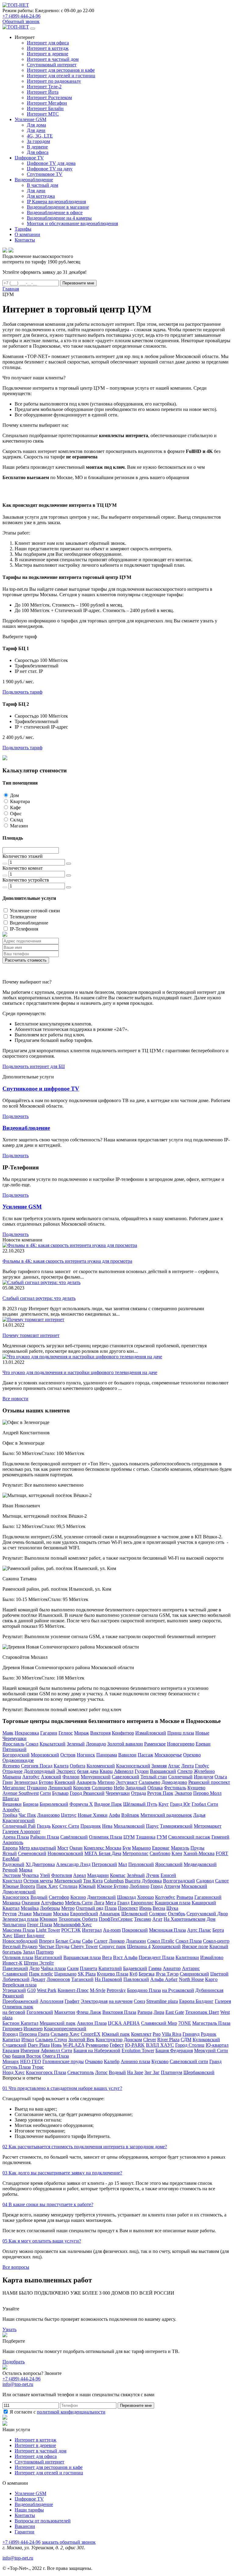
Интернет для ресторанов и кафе (61, 70)
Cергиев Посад (37, 1766)
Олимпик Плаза (106, 1837)
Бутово (46, 1782)
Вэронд (10, 2034)
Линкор (117, 1941)
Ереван (203, 1744)
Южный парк (116, 2034)
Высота (133, 1881)
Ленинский (60, 1788)
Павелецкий (15, 1968)
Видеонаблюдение (29, 923)
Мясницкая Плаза (167, 1930)
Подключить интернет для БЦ (34, 1066)
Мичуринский (96, 1777)
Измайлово (212, 1957)
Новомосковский (65, 1853)
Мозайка (30, 1908)
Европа (10, 1848)
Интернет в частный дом (53, 59)
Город (157, 1886)
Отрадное (12, 1771)
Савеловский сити (189, 2061)
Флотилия (62, 1875)
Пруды (197, 1848)
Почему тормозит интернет (31, 1335)
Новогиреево (181, 1744)
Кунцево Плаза (113, 1974)
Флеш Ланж (89, 2012)
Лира (159, 2012)
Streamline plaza (162, 2001)
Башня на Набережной (97, 2050)
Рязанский (13, 1996)
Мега (111, 1903)
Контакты (25, 2515)
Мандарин (98, 1875)
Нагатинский (48, 1957)
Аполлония (51, 2001)
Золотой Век (81, 2040)
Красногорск (16, 1897)
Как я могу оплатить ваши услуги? (42, 2241)
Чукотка (30, 1875)
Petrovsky (116, 1990)
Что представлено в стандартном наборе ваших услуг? (62, 2088)
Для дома (36, 125)
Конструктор (109, 2040)
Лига (99, 1903)
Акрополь (13, 1842)
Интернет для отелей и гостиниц (61, 76)
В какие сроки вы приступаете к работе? (48, 2204)
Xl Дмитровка (40, 1864)
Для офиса (38, 152)
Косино (78, 1897)
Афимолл (124, 1771)
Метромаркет (208, 1826)
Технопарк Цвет (202, 2012)
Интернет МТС (43, 114)
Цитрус (69, 1815)
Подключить (16, 1116)
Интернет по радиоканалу (54, 81)
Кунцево (196, 1788)
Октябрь (177, 1914)
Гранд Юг (180, 1804)
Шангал (11, 1799)
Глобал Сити (205, 1804)
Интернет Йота (43, 92)
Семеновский (32, 1853)
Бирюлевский (54, 1804)
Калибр (112, 2061)
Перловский (141, 1864)
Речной (10, 1870)
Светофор (59, 1897)
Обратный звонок (21, 21)
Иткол (28, 2040)
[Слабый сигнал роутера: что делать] (41, 1282)
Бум (127, 1848)
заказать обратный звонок (69, 2542)
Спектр (185, 1771)
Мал (123, 1864)
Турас (38, 2067)
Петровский (104, 1864)
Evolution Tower (138, 2050)
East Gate (175, 2012)
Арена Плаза (16, 1837)
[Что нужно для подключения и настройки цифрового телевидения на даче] (82, 1357)
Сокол (32, 1744)
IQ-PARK (135, 2045)
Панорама (107, 1755)
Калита (61, 1766)
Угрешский (14, 1990)
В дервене (37, 147)
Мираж (82, 1733)
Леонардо (96, 1744)
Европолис (142, 1903)
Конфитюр (123, 1733)
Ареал (80, 1875)
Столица (68, 1886)
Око (7, 2056)
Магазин (19, 826)
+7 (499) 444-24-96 (21, 16)
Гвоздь (44, 1826)
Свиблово (160, 1853)
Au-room (112, 1930)
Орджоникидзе (18, 1760)
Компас (118, 1875)
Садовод (205, 1881)
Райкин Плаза (45, 1837)
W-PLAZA (74, 2045)
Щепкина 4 (139, 1946)
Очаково (94, 2061)
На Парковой (108, 1979)
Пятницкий (14, 1749)
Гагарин (49, 1733)
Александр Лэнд (73, 1864)
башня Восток (27, 2056)
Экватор (183, 1793)
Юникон (48, 1919)
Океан (76, 1848)
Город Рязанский (87, 1793)
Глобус (202, 1766)
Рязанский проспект (209, 1782)
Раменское (155, 1744)
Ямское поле (195, 1946)
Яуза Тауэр (167, 1974)
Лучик (153, 1875)
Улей (45, 1875)
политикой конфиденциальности (71, 2412)
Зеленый (76, 1744)
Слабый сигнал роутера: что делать (39, 1298)
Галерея (223, 2001)
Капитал (11, 2040)
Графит (72, 2001)
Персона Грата (34, 2034)
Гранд (123, 1903)
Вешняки (12, 1804)
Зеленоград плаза (20, 1919)
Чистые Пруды (54, 1946)
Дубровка (152, 1881)
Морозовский (45, 1755)
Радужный (13, 1864)
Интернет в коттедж (48, 48)
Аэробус (11, 1810)
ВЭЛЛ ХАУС (160, 2045)
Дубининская (209, 1990)
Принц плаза (181, 1733)
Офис (16, 814)
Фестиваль (175, 1788)
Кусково (160, 2061)
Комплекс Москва (103, 1848)
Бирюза (31, 1804)
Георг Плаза (40, 1925)
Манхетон (65, 2012)
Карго (211, 1979)
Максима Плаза (19, 1930)
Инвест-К (12, 1963)
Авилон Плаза (92, 2023)
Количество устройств (26, 880)
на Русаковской (178, 1990)
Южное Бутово (113, 1886)
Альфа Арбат (164, 1979)
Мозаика (11, 1903)
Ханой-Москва (199, 1853)
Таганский (82, 1979)
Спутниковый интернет (52, 65)
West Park (47, 1990)
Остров (68, 1755)
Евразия (11, 2050)
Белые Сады (68, 1941)
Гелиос (66, 1733)
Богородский (16, 1755)
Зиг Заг (152, 2072)
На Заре (135, 2072)
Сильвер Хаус (65, 2034)
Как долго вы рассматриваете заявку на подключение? (62, 2173)
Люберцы (50, 1908)
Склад (16, 820)
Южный (87, 1886)
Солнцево (102, 1788)
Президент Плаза (156, 1957)
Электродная (94, 2001)
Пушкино (37, 1788)
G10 (31, 1990)
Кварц (106, 1771)
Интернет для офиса (48, 43)
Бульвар (60, 1793)
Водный (39, 1897)
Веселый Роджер (20, 1946)
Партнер (45, 1952)
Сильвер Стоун (51, 2040)
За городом (38, 141)
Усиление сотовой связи (35, 911)
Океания (31, 1903)
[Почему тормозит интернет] (33, 1319)
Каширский (204, 1903)
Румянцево (97, 2045)
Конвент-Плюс (73, 1990)
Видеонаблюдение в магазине (58, 207)
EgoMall (11, 1859)
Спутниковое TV (45, 174)
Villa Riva (172, 2034)
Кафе (15, 808)
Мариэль (180, 1848)
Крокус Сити (66, 1826)
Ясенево (11, 1766)
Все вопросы (16, 2267)
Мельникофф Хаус (73, 1925)
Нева (107, 1826)
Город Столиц (190, 2045)
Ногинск (86, 1755)
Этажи (25, 1914)
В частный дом (43, 185)
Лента (188, 1766)
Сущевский (14, 2045)
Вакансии (25, 2526)
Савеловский (126, 1777)
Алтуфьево (52, 1903)
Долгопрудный (39, 1771)
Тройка (10, 1815)
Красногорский (19, 1821)
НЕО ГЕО (31, 2061)
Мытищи (42, 1914)
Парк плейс (41, 1974)
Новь (56, 2045)
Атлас (174, 1766)
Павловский (136, 1979)
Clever (150, 2040)
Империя (30, 2050)
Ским (73, 1968)
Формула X (81, 1804)
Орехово (192, 1755)
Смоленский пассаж (189, 1837)
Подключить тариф (22, 692)
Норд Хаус (14, 2072)
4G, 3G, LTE (40, 136)
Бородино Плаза (144, 1990)
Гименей (220, 1837)
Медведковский (200, 1864)
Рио (157, 2034)
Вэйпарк (130, 1815)
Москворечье (168, 1755)
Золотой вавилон (125, 1744)
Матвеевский (68, 1881)
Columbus (114, 1881)
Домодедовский (19, 1892)
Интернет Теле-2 (44, 87)
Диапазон (136, 1941)
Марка (26, 1870)
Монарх (11, 2061)
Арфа (114, 1815)
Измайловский (151, 1733)
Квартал (11, 1908)
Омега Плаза (56, 2056)
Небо (119, 1788)
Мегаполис (14, 1788)
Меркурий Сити (211, 2050)
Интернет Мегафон (47, 103)
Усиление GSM (22, 1207)
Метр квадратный (37, 1848)
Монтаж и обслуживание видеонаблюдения (72, 223)
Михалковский (129, 1826)
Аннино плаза (135, 2061)
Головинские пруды (63, 2061)
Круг (164, 1804)
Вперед (47, 1941)
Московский (194, 1886)
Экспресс (66, 1771)
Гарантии (25, 2532)
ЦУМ (129, 1837)
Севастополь (81, 2072)
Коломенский (101, 1766)
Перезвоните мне (78, 283)
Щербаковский (199, 2072)
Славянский (15, 1974)
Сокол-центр (216, 1941)
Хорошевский (166, 1946)
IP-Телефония (24, 929)
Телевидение (23, 917)
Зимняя (159, 1766)
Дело (34, 1968)
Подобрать (14, 2362)
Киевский (65, 1782)
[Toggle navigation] (33, 29)
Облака (155, 1788)
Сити (45, 1793)
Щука (172, 1908)
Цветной (219, 1974)
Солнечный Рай (19, 1826)
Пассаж (145, 1755)
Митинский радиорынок (166, 1815)
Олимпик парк (18, 2007)
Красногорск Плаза (46, 2072)
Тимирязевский (176, 1826)
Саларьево (149, 1782)
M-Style (98, 1990)
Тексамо (143, 1919)
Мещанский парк (58, 2023)
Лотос (101, 2072)
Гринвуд (191, 2034)
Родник (209, 2034)
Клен (177, 1853)
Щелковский (135, 1914)
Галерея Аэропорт (21, 1831)
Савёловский (74, 1837)
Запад (29, 1952)
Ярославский (169, 1864)
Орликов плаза (18, 1957)
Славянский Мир (159, 2023)
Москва (61, 1914)
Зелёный (136, 1875)
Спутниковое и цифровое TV (41, 1089)
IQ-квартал (217, 2045)
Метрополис (135, 1853)
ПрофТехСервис (116, 1919)
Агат (157, 1919)
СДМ (186, 2040)
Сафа (87, 1941)
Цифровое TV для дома (51, 163)
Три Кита (93, 1881)
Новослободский (20, 1941)
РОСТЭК (71, 1930)
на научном (121, 2001)
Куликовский (206, 2040)
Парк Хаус (47, 1886)
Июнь (145, 1908)
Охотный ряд (90, 1908)
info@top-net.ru (18, 2558)
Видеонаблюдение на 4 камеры (59, 218)
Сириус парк (112, 1946)
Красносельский (133, 1766)
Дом (14, 795)
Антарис (191, 1968)
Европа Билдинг (196, 2001)
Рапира (145, 2012)
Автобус (31, 1777)
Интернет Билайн (45, 108)
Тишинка (146, 1837)
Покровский (135, 1930)
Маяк (8, 1733)
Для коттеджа (41, 196)
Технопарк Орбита (78, 1919)
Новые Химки (93, 1815)
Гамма (155, 1968)
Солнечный (180, 1777)
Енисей (168, 1875)
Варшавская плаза (82, 1957)
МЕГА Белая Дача (103, 1853)
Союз (139, 2001)
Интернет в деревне (48, 54)
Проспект (128, 1908)
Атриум (172, 1886)
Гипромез (12, 2029)
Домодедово (174, 1782)
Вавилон (127, 1755)
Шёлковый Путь (140, 1804)
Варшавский (163, 1771)
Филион (71, 1777)
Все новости (15, 1399)
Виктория (100, 1733)
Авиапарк (110, 1914)
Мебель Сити (79, 1903)
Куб (133, 1974)
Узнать (9, 2329)
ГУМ (162, 1837)
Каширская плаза (173, 1903)
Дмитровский (101, 1897)
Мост (63, 1848)
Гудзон (142, 1771)
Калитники (187, 1957)
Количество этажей (23, 856)
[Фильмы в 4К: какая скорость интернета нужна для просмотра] (70, 1245)
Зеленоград (26, 1782)
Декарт (38, 1979)
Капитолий (110, 1968)
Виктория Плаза (119, 2012)
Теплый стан (154, 1777)
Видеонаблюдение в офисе (55, 212)
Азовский (51, 1777)
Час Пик (27, 1815)
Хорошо (145, 1897)
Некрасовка (27, 1733)
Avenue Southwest (21, 1793)
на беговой (14, 2012)
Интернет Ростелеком (49, 97)
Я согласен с (57, 2412)
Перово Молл (207, 1793)
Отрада (138, 1793)
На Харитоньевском (184, 1919)
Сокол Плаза (189, 1941)
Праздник (91, 1826)
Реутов (10, 1914)
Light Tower (48, 1930)
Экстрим (12, 1875)
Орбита (78, 1766)
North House (191, 1979)
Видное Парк (108, 1804)
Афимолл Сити (56, 2050)
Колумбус (165, 1897)
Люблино (139, 1886)
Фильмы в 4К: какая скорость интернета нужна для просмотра (67, 1261)
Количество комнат (23, 868)
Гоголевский (40, 2012)
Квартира (20, 801)
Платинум (172, 2072)
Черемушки (118, 1793)
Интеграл (92, 1930)
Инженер (33, 2029)
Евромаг (161, 1848)
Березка (147, 1974)
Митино (106, 1782)
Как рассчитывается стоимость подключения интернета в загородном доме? (85, 2147)
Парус (152, 1826)
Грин (8, 1782)
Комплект (141, 2034)
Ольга (221, 1777)
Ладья (199, 1815)
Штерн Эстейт (39, 1963)
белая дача (88, 1771)
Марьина (12, 1777)
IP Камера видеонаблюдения (56, 202)
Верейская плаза (19, 1985)
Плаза (111, 1908)
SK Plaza (87, 1974)
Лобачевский (16, 1979)
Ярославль (13, 1744)
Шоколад (126, 1897)
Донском (133, 2040)
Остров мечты (38, 1881)
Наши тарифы (29, 2510)
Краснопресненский (65, 2029)
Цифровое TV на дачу (50, 169)
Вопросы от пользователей (43, 2521)
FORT (222, 1853)
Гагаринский (208, 1897)
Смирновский (194, 1974)
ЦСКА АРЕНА (124, 2023)
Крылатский (53, 1744)
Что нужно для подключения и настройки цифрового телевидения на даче (80, 1372)
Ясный (10, 1853)
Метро (68, 1908)
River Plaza (168, 2040)
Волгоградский (179, 1881)
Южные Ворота (19, 1886)
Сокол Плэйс (161, 1941)
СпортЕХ (91, 2034)
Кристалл (12, 1881)
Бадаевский (135, 1968)
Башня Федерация (174, 2050)
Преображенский (20, 2001)
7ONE (185, 2023)
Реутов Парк (160, 1793)
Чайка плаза (53, 1968)
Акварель (86, 1782)
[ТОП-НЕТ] (16, 5)
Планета (89, 1968)
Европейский (84, 1914)
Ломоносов (58, 1979)
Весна (159, 1908)
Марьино (141, 1848)
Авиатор (172, 1968)
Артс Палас (199, 1930)
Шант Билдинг (29, 1935)
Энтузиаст (127, 1782)
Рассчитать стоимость (26, 960)
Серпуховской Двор (207, 1914)
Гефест (117, 2045)
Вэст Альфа (125, 1957)
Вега (107, 1957)
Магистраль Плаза (211, 2023)
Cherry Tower (84, 1946)
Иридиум (204, 1777)
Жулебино (204, 1771)
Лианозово (48, 1815)
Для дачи (36, 130)
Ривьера (185, 1897)
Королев (82, 1788)
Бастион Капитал (20, 2023)
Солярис (158, 1914)
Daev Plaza (39, 2045)
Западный (136, 1788)
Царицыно (65, 1974)
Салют (222, 1881)
